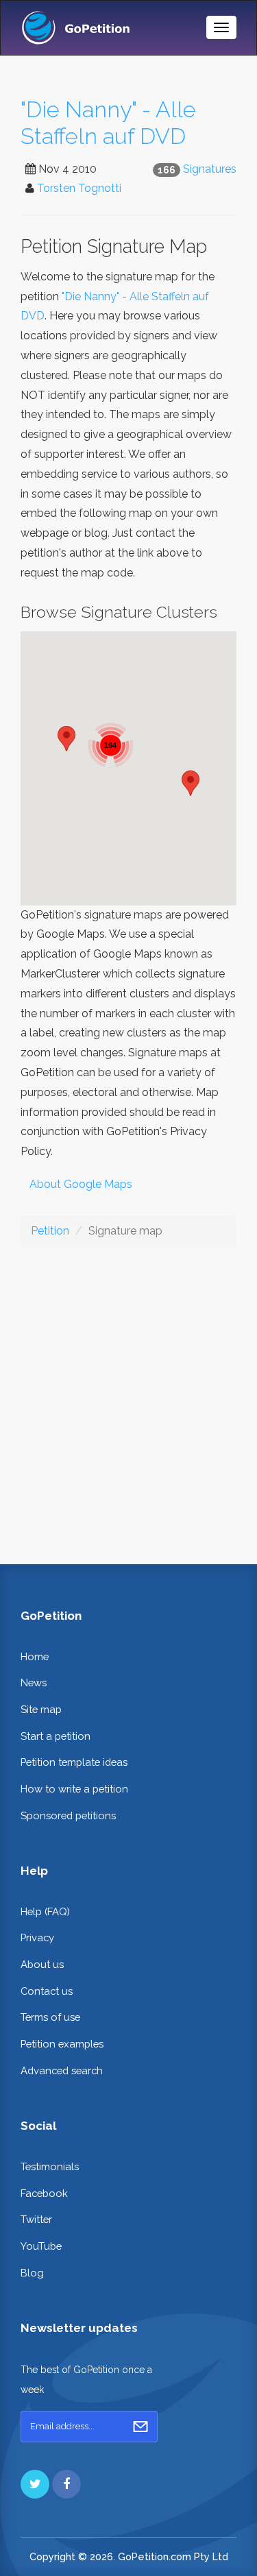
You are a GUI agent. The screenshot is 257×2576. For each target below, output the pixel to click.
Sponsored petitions (68, 1815)
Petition (50, 1231)
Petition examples (62, 2044)
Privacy (37, 1937)
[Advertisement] (128, 1395)
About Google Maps (81, 1184)
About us (42, 1964)
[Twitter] (35, 2484)
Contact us (47, 1991)
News (34, 1682)
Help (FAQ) (45, 1911)
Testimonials (50, 2166)
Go (140, 2427)
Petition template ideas (74, 1762)
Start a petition (56, 1736)
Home (35, 1656)
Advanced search (62, 2070)
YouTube (41, 2246)
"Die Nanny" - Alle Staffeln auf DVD (108, 123)
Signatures (210, 169)
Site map (41, 1709)
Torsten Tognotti (79, 188)
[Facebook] (66, 2484)
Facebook (44, 2193)
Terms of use (50, 2017)
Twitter (36, 2219)
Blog (32, 2273)
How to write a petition (74, 1789)
